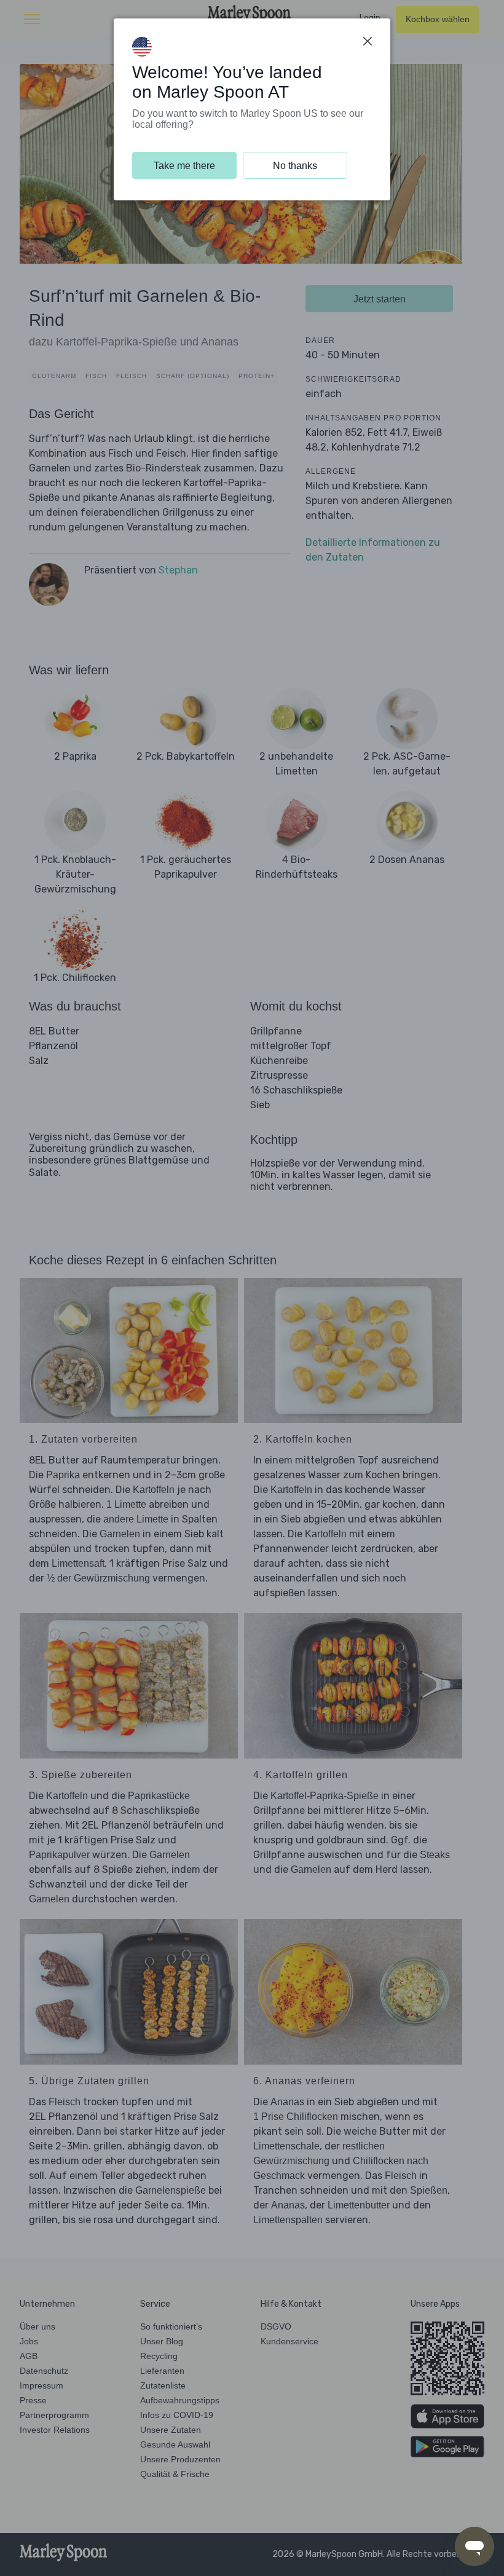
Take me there (184, 166)
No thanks (295, 166)
